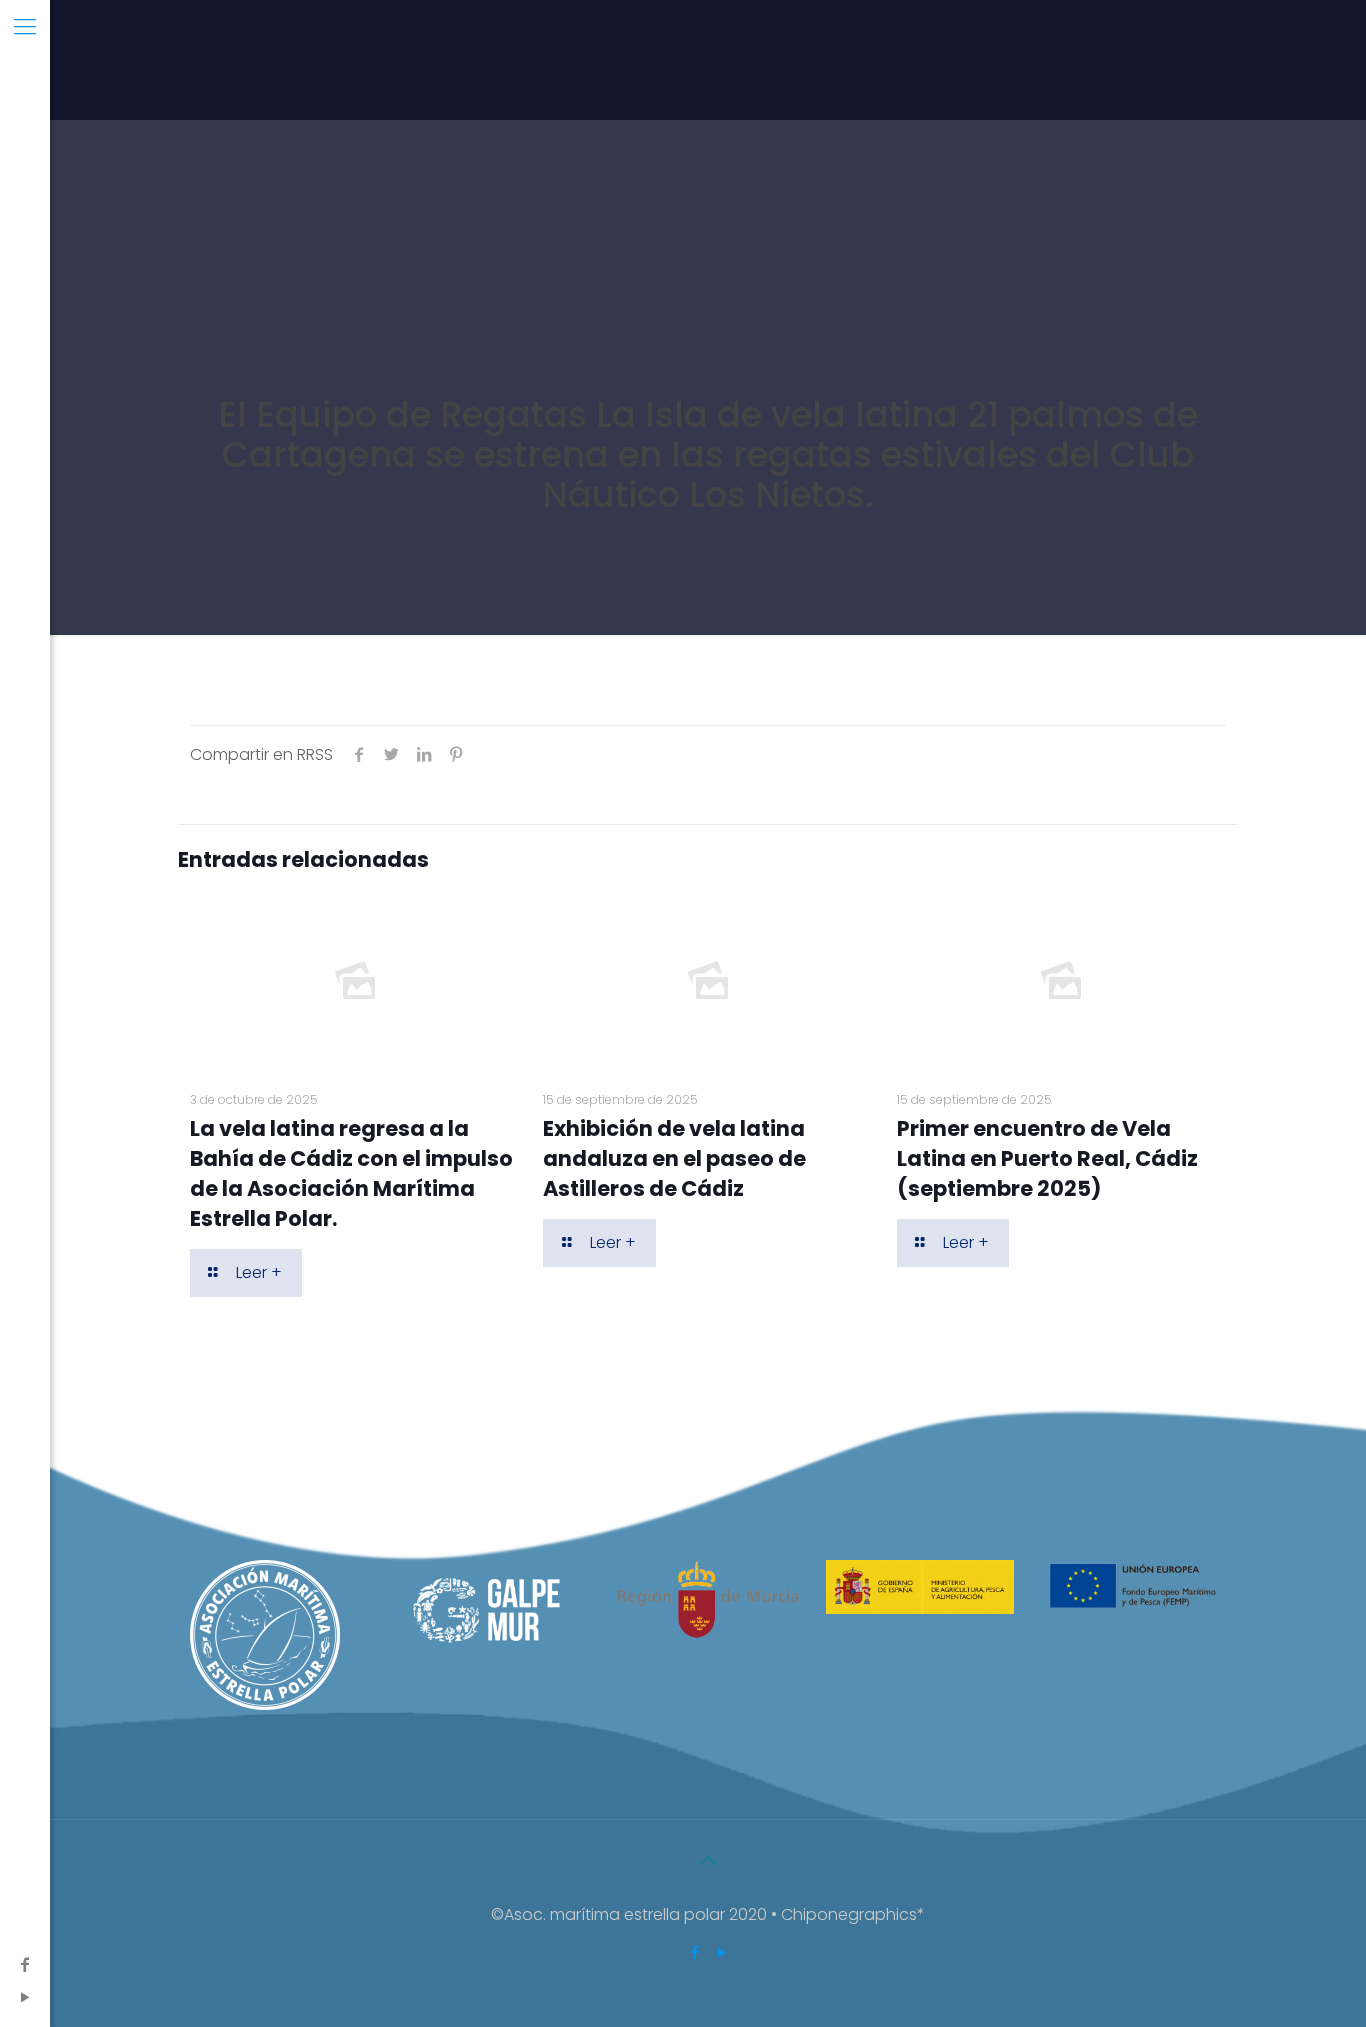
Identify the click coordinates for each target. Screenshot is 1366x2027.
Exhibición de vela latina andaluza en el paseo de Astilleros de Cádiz (674, 1158)
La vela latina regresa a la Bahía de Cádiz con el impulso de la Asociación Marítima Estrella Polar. (351, 1173)
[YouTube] (25, 1997)
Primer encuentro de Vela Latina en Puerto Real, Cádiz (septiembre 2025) (1047, 1158)
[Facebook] (25, 1964)
